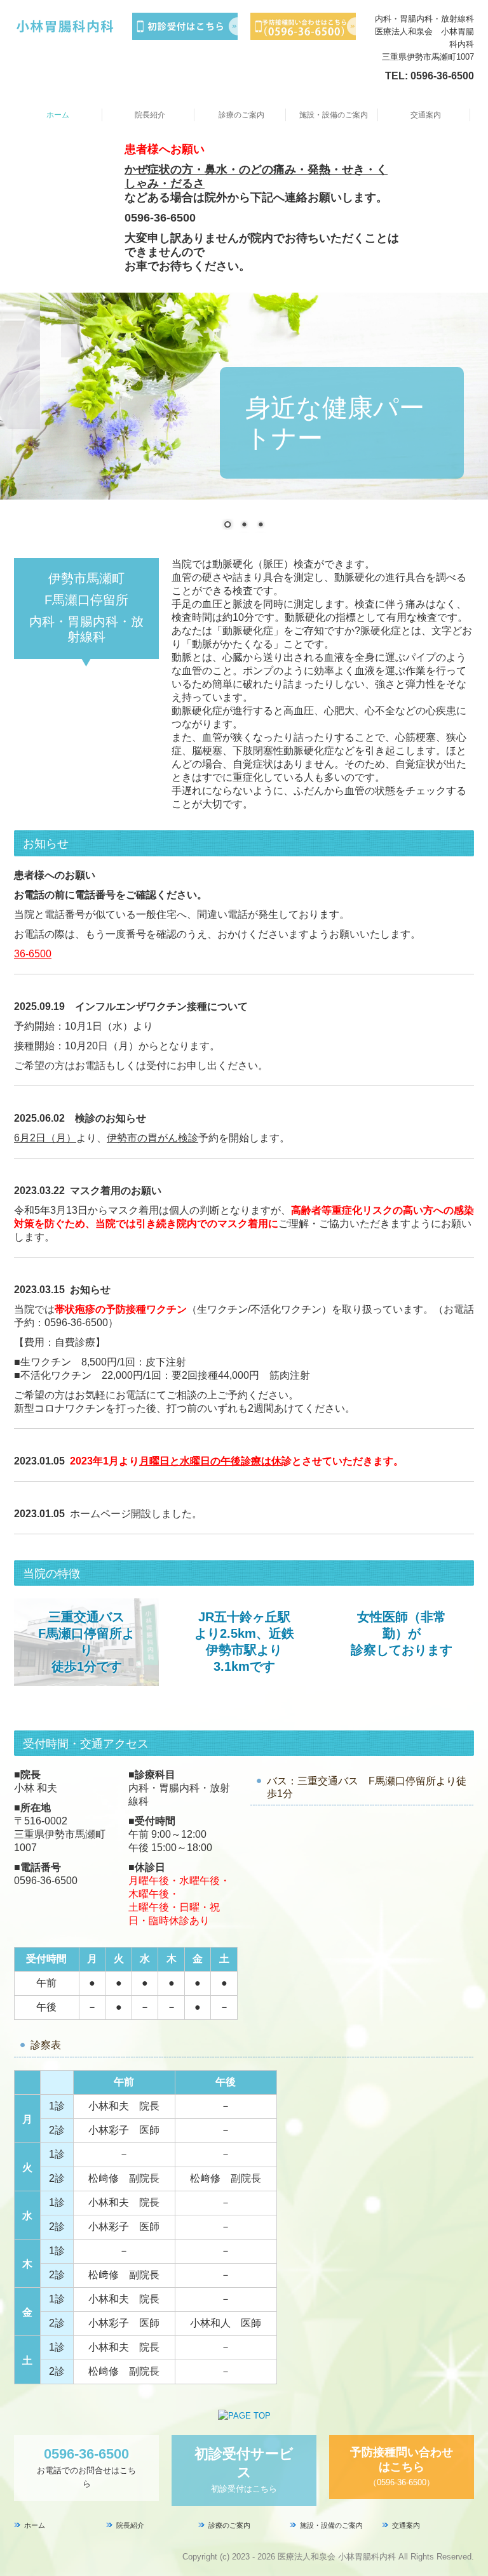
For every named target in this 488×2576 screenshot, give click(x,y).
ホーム (58, 115)
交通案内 (426, 115)
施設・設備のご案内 (334, 115)
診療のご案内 (241, 115)
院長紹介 (150, 115)
